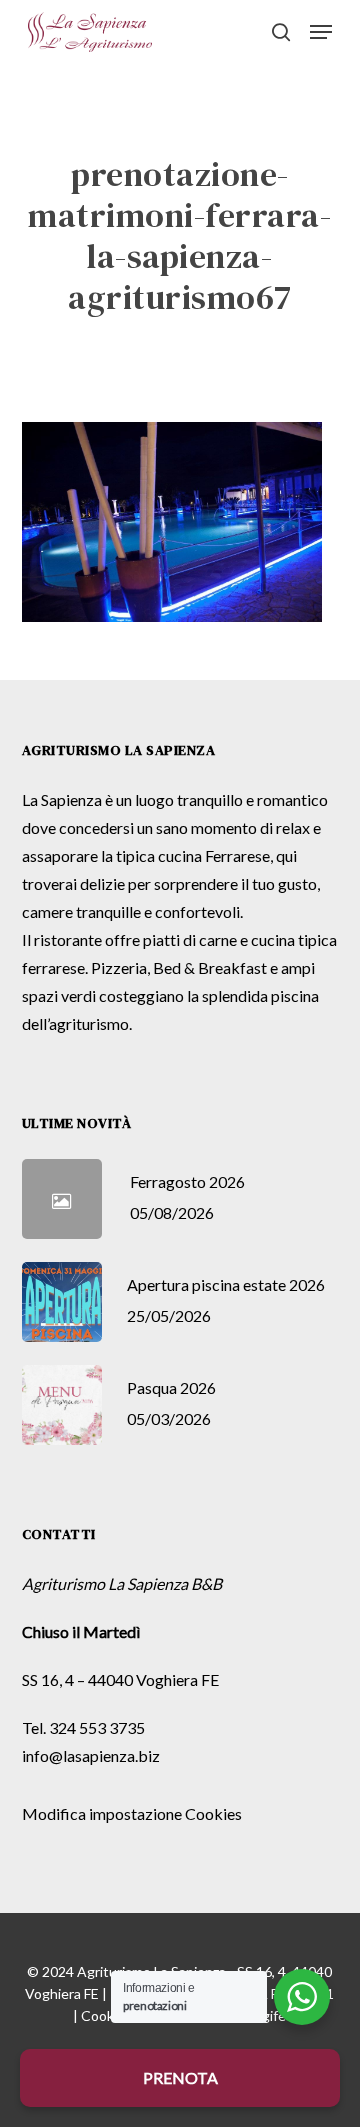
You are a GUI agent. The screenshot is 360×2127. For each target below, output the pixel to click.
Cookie (103, 2015)
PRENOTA (180, 2077)
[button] (321, 32)
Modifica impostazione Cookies (132, 1813)
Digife (267, 2015)
